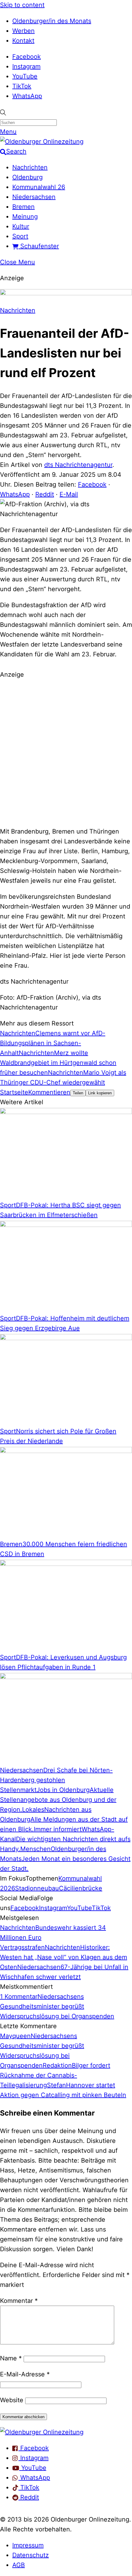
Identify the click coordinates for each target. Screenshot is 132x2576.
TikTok (22, 86)
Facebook (27, 57)
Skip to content (22, 5)
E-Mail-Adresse (25, 2374)
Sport (20, 236)
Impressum (28, 2545)
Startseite (14, 1092)
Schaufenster (39, 246)
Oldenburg (27, 177)
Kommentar (19, 2301)
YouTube (25, 76)
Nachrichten (30, 167)
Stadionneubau (37, 1888)
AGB (19, 2565)
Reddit (45, 494)
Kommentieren (49, 1092)
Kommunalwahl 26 (39, 187)
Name (11, 2358)
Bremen (23, 207)
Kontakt (23, 41)
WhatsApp (27, 96)
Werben (23, 31)
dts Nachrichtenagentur (78, 465)
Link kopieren (100, 1093)
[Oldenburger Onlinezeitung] (42, 2432)
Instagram (26, 66)
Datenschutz (31, 2555)
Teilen (78, 1093)
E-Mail (69, 494)
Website (12, 2400)
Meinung (25, 217)
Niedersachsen (34, 197)
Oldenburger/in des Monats (52, 21)
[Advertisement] (66, 752)
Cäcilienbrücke (81, 1888)
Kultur (21, 226)
